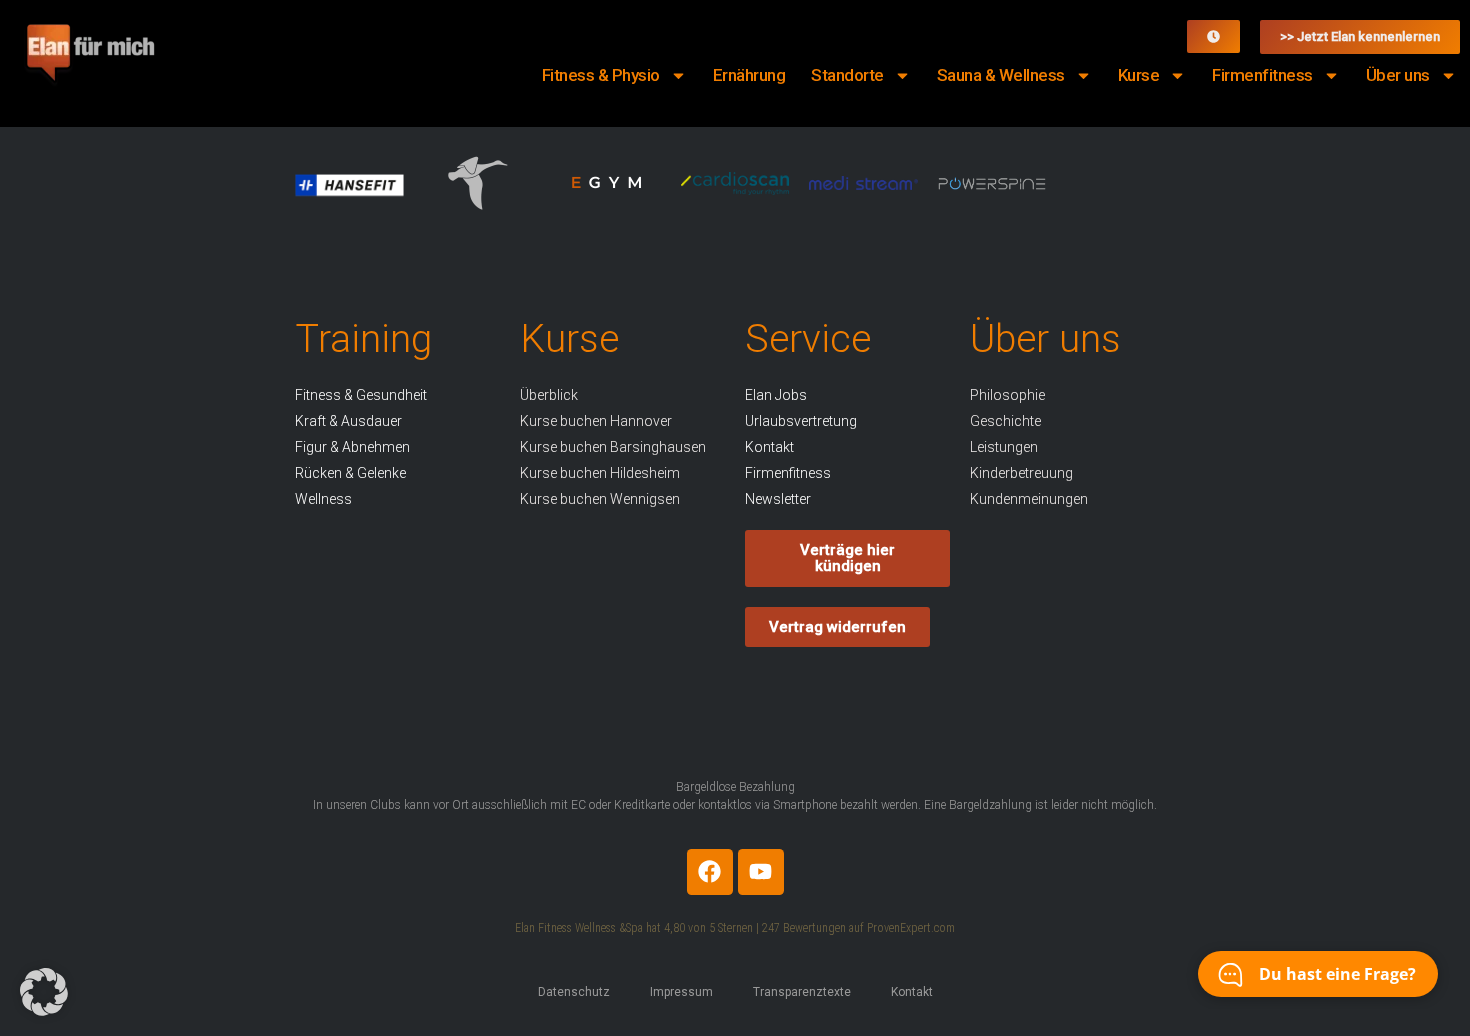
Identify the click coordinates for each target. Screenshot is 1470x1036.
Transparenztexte (802, 992)
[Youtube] (761, 872)
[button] (44, 992)
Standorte (847, 75)
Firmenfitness (1262, 75)
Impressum (681, 992)
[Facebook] (710, 872)
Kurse (1139, 75)
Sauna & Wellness (1001, 75)
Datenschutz (574, 992)
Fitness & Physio (601, 75)
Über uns (1398, 75)
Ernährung (749, 75)
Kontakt (912, 992)
